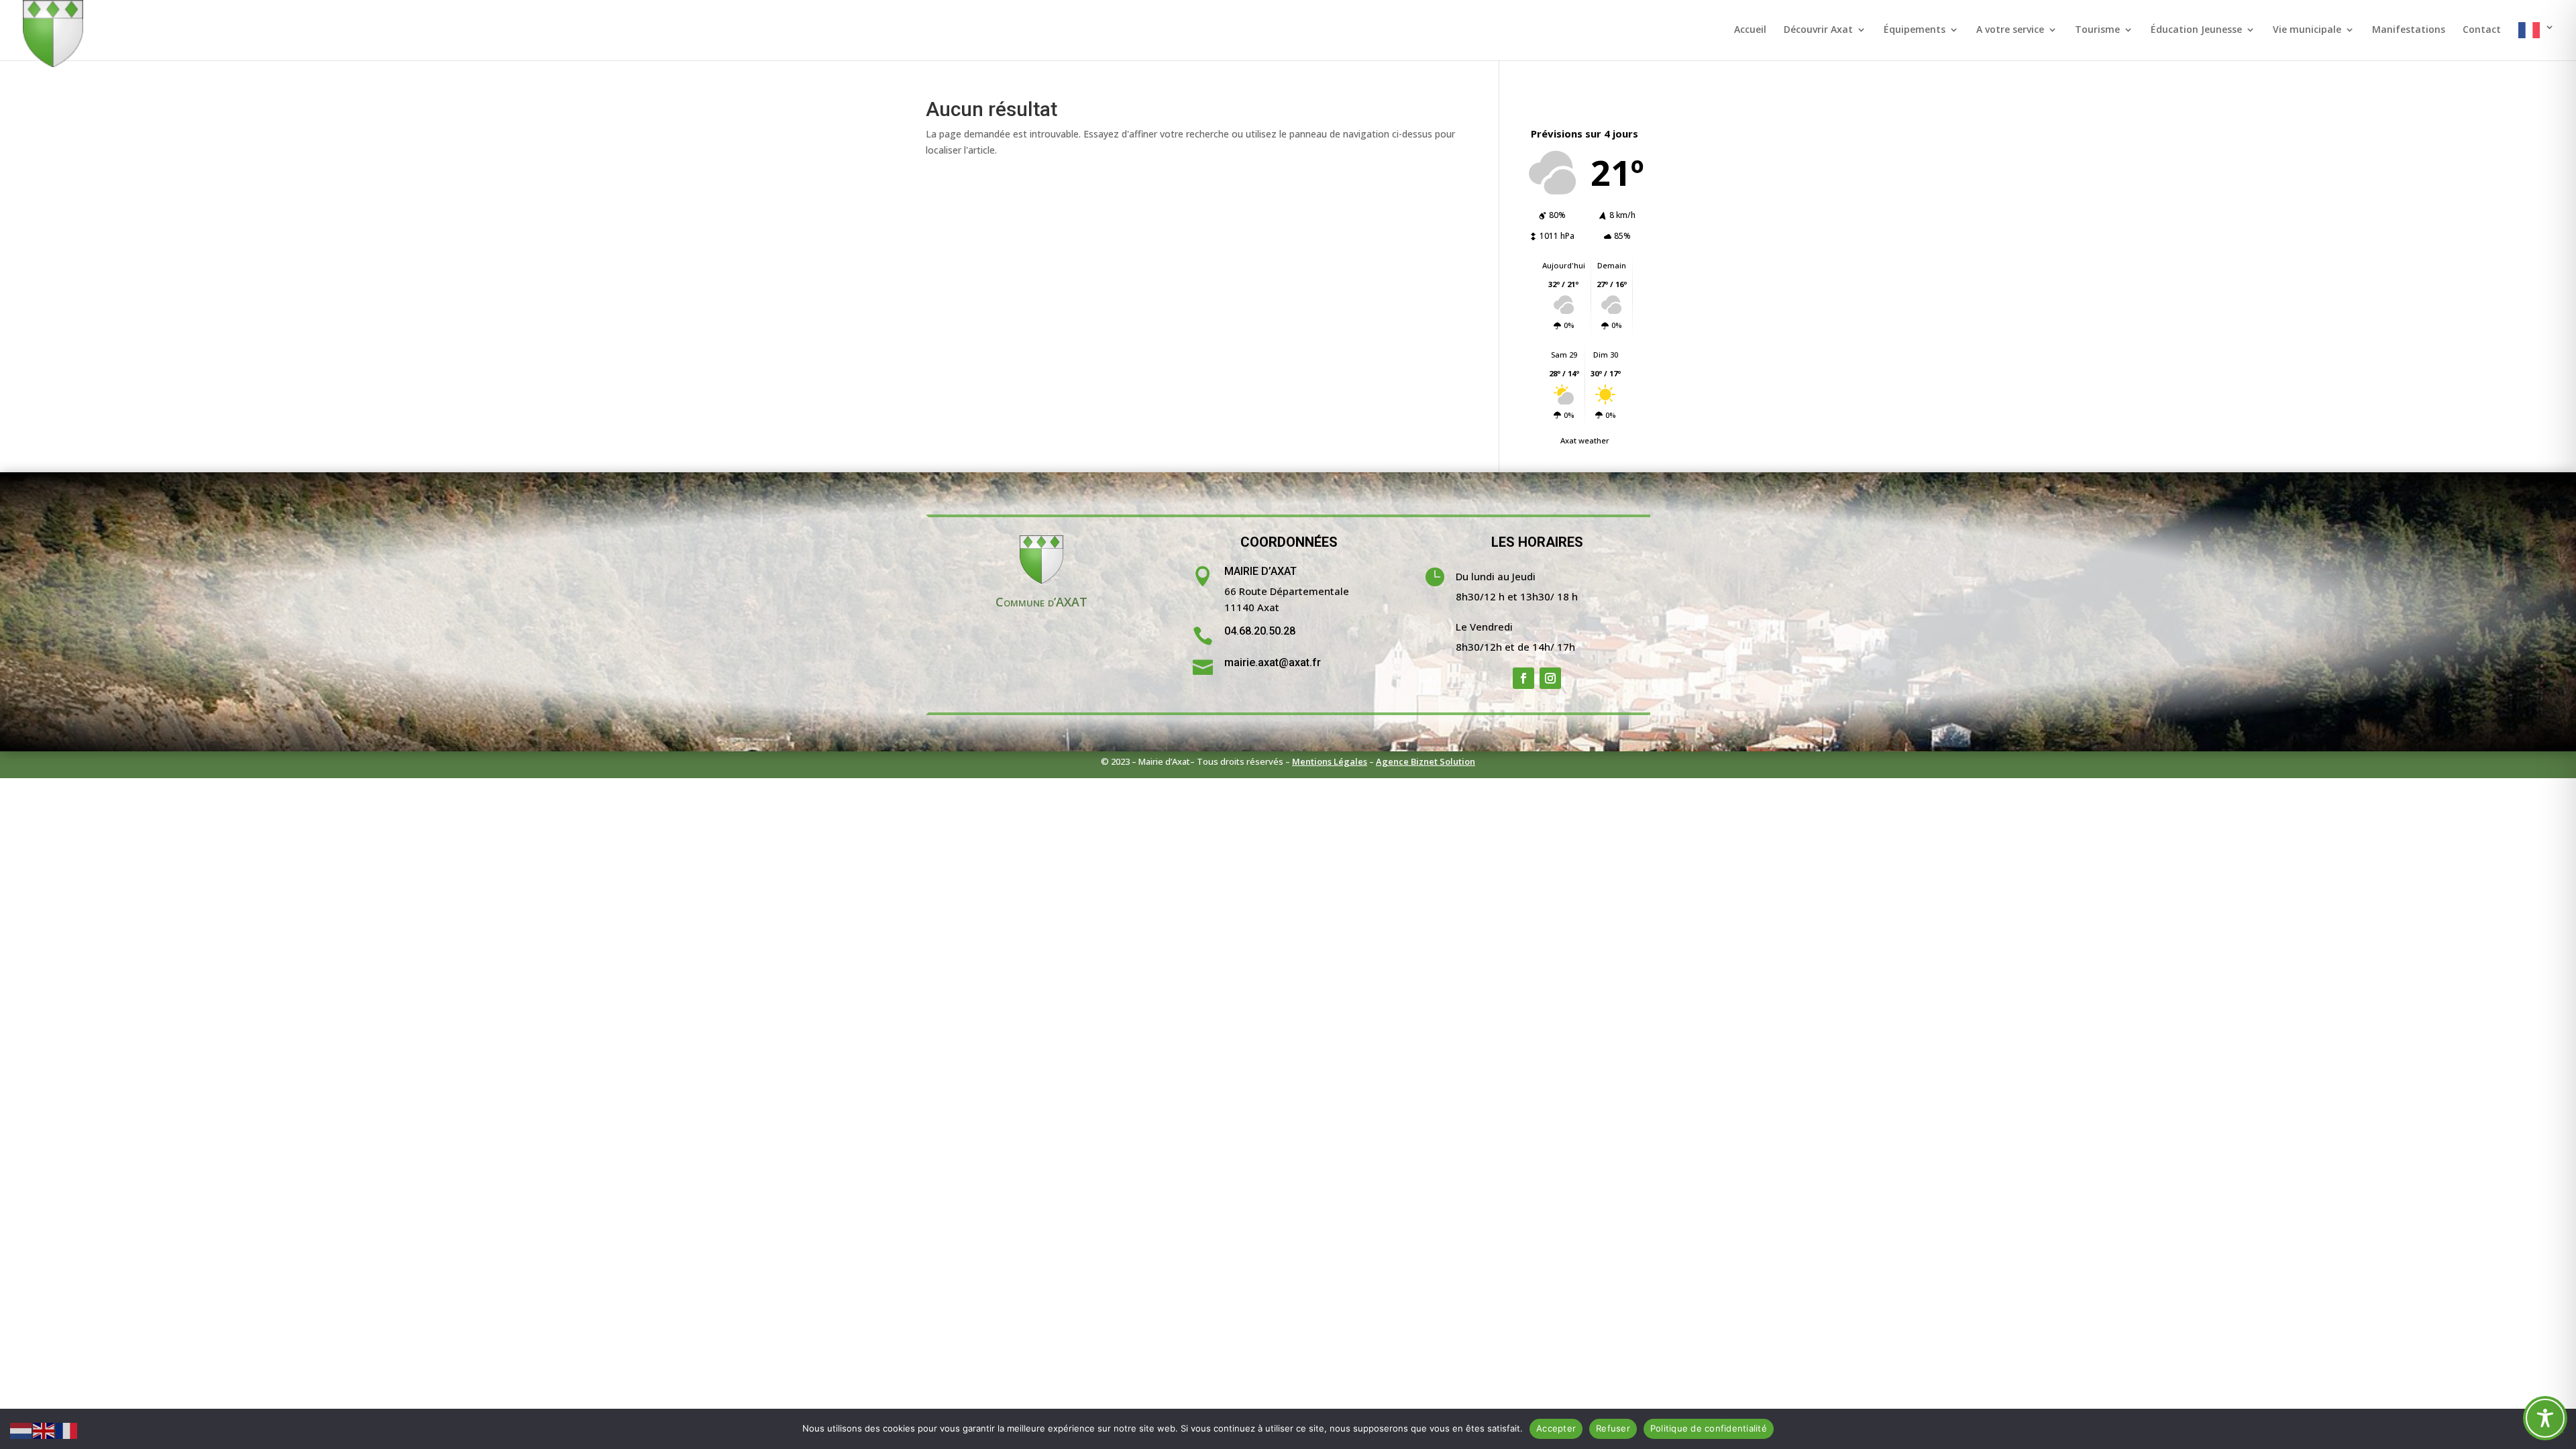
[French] (2536, 41)
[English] (44, 1430)
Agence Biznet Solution (1426, 761)
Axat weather (1585, 440)
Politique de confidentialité (1709, 1428)
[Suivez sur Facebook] (1523, 678)
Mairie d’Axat (1260, 571)
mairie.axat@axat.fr (1273, 662)
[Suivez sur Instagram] (1550, 678)
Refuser (1613, 1428)
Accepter (1556, 1428)
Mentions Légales (1330, 761)
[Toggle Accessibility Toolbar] (2545, 1418)
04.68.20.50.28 (1260, 631)
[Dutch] (21, 1430)
